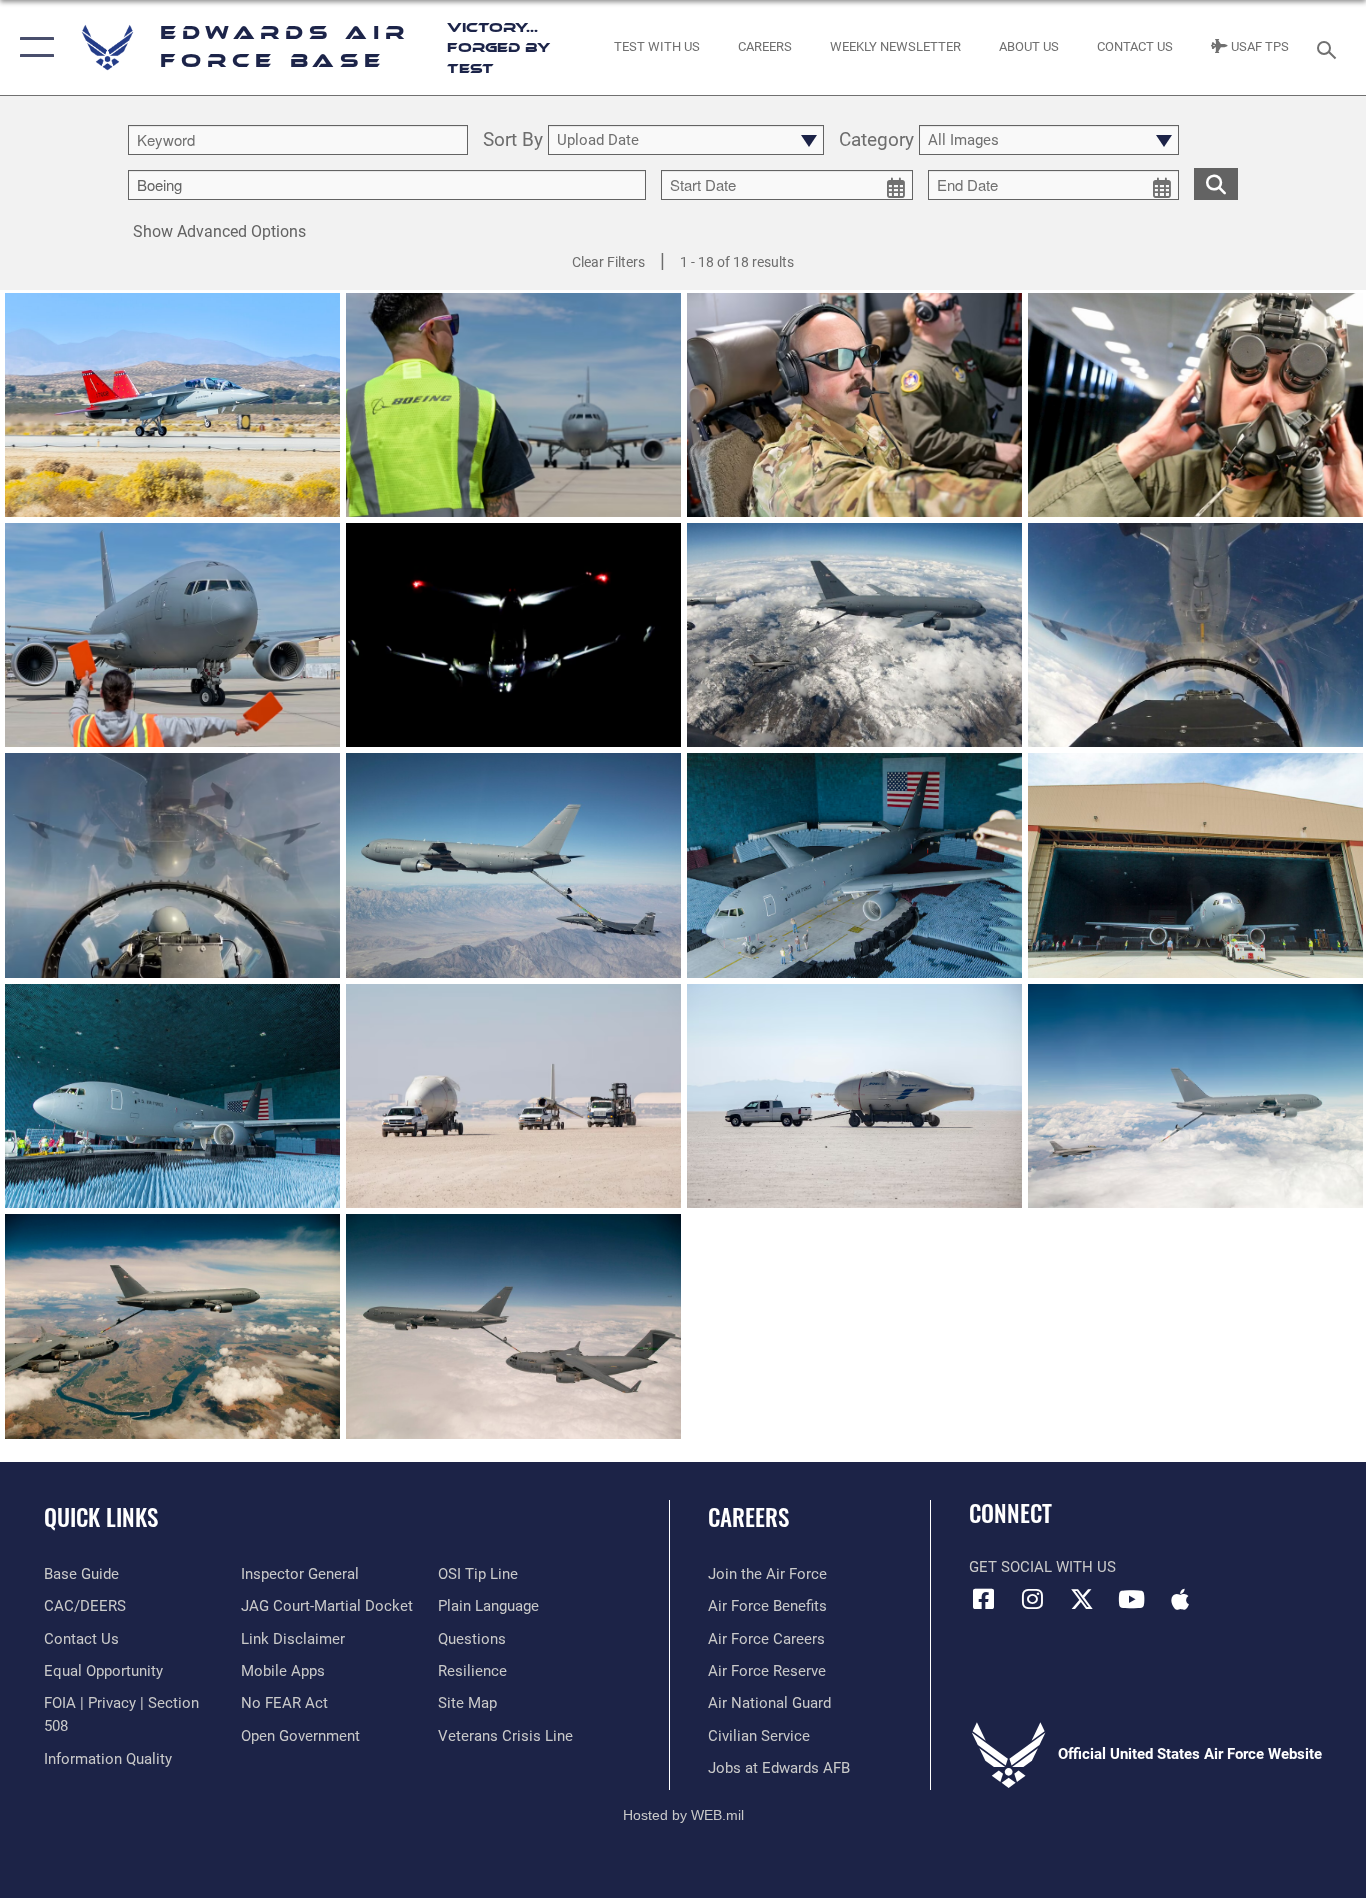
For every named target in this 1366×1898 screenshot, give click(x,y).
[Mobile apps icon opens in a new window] (1180, 1599)
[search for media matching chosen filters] (1216, 183)
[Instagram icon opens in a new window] (1033, 1599)
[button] (32, 47)
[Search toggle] (1330, 48)
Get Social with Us (1042, 1567)
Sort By (513, 140)
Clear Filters (608, 262)
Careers (748, 1517)
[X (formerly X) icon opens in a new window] (1082, 1599)
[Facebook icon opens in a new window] (984, 1599)
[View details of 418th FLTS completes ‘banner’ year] (513, 865)
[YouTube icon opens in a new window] (1131, 1599)
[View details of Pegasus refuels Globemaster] (172, 1326)
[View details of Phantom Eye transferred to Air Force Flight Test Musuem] (513, 1096)
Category (876, 140)
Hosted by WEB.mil (683, 1815)
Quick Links (101, 1517)
